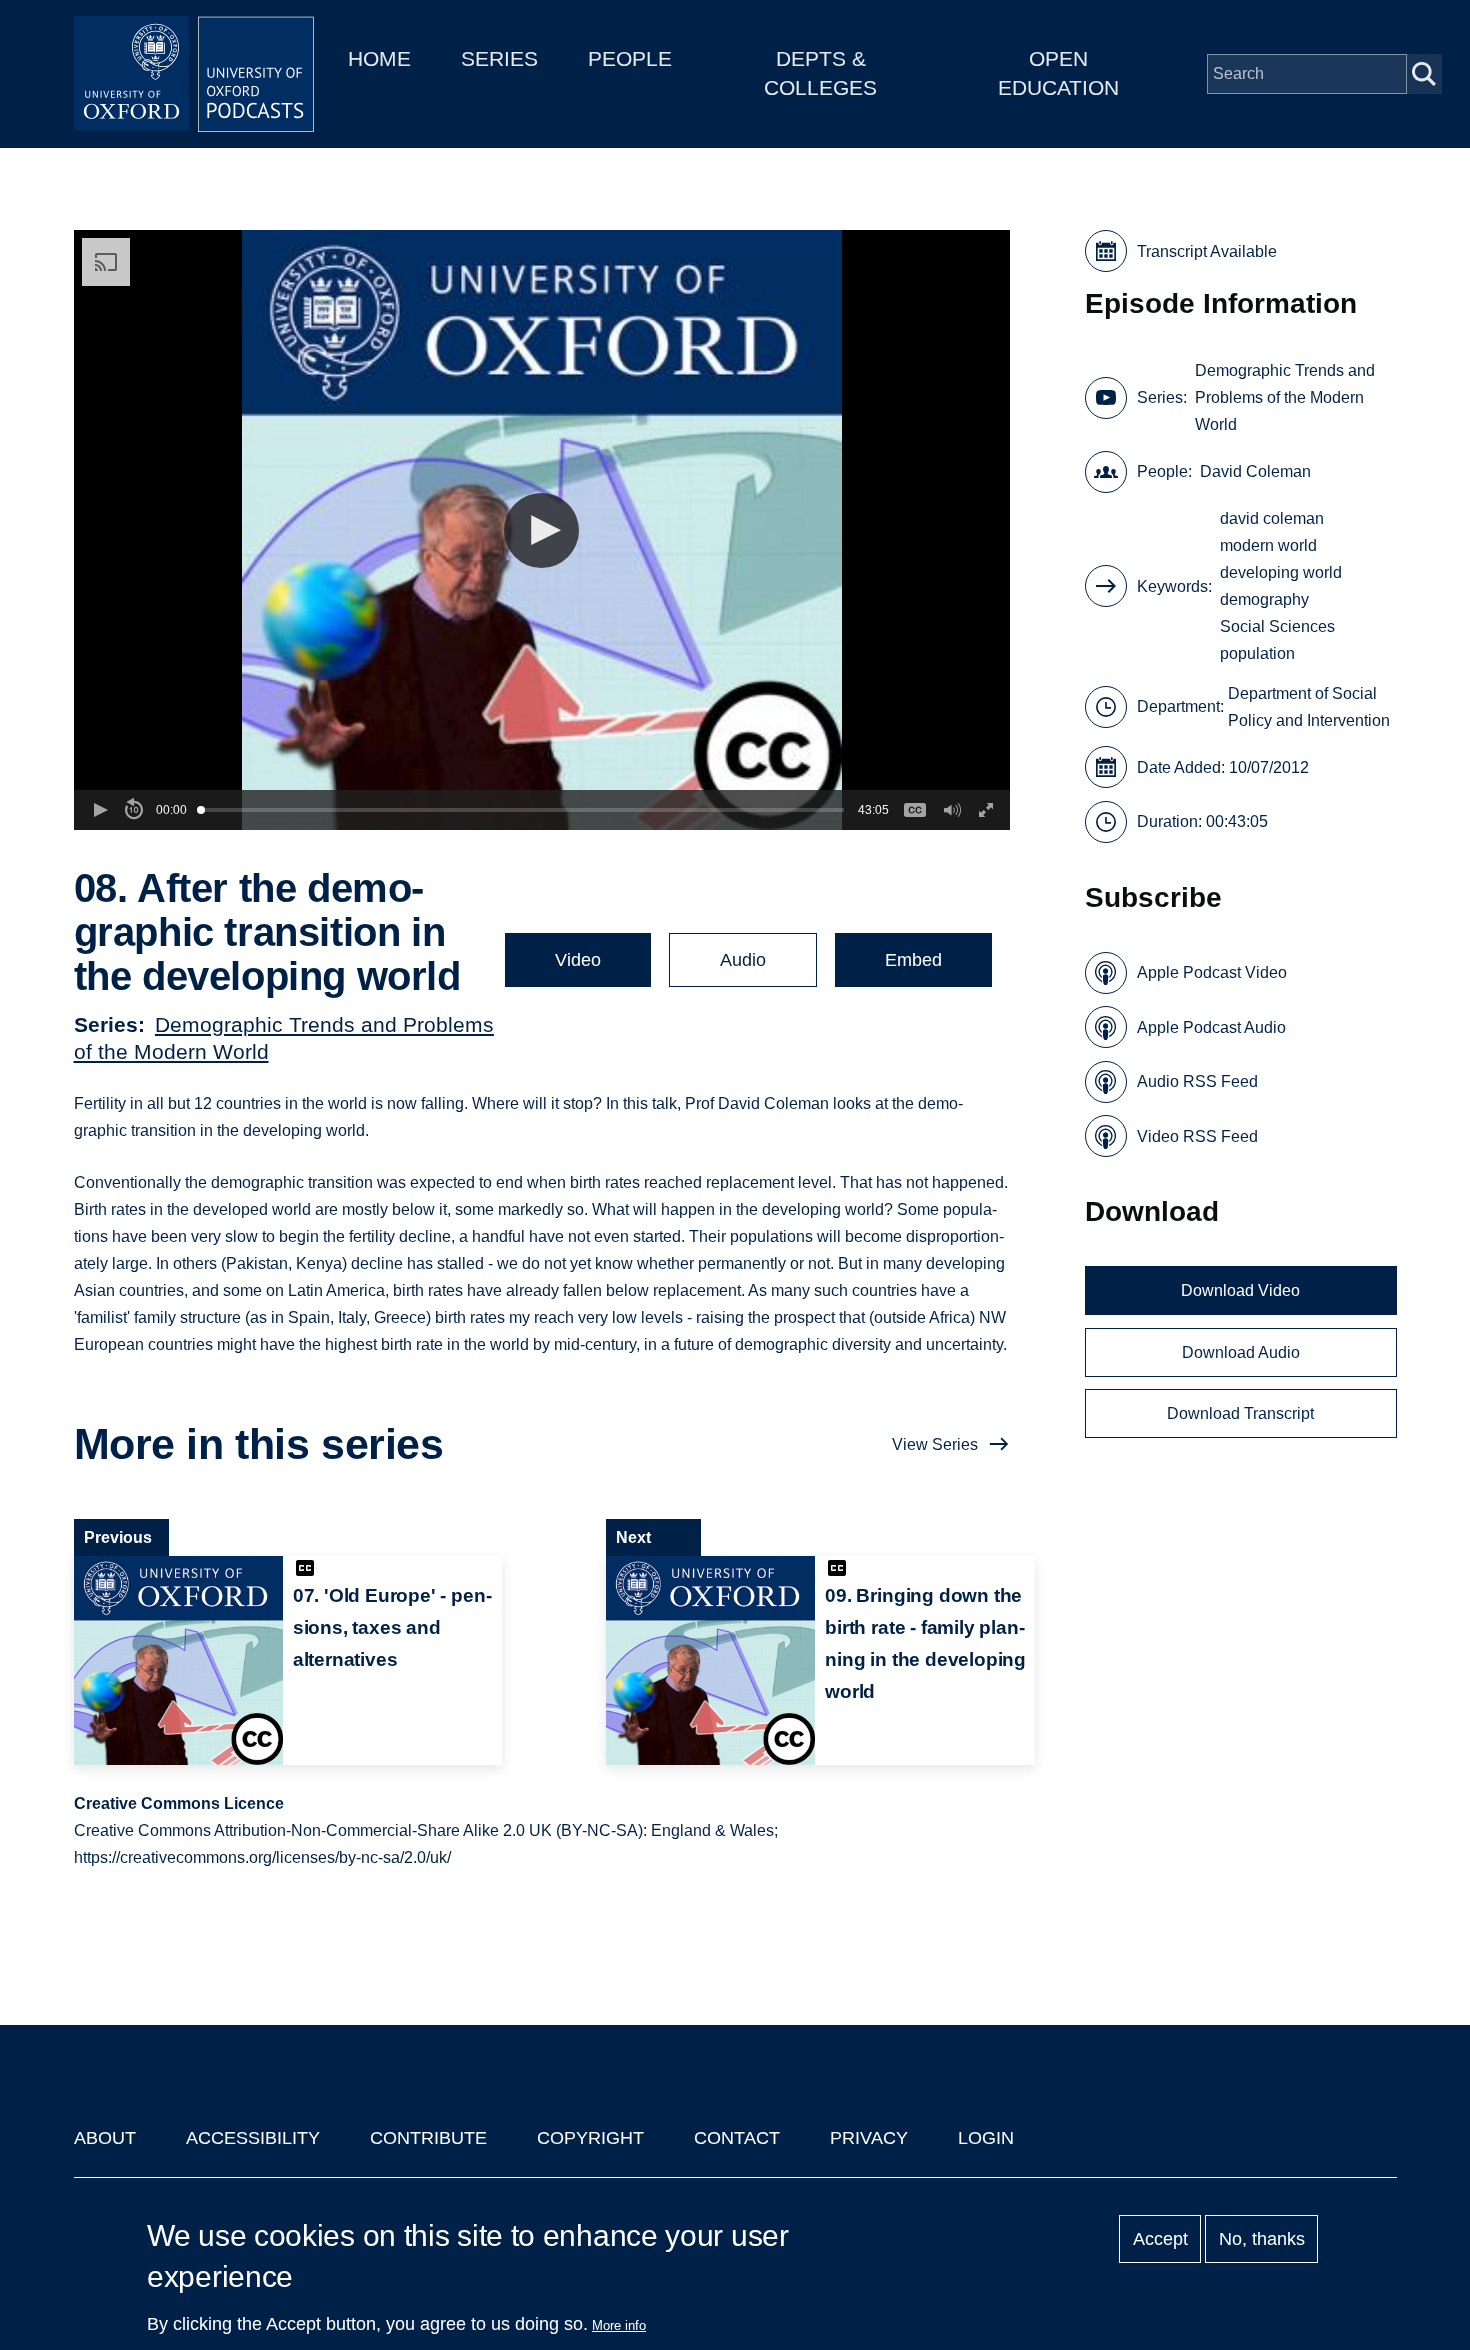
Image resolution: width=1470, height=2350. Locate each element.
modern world (1268, 545)
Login (986, 2138)
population (1257, 653)
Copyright (590, 2138)
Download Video (1240, 1290)
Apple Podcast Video (1212, 972)
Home (379, 58)
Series (499, 58)
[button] (541, 530)
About (105, 2138)
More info (619, 2325)
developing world (1281, 572)
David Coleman (1255, 471)
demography (1264, 599)
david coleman (1272, 518)
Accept (1160, 2239)
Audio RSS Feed (1197, 1081)
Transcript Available (1207, 251)
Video (578, 960)
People (630, 58)
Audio (743, 960)
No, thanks (1262, 2239)
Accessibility (253, 2138)
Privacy (869, 2138)
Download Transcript (1240, 1413)
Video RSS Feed (1197, 1136)
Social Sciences (1277, 626)
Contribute (428, 2138)
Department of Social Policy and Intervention (1309, 707)
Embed (913, 960)
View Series (935, 1444)
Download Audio (1241, 1352)
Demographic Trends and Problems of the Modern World (1285, 397)
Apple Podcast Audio (1211, 1027)
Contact (737, 2138)
